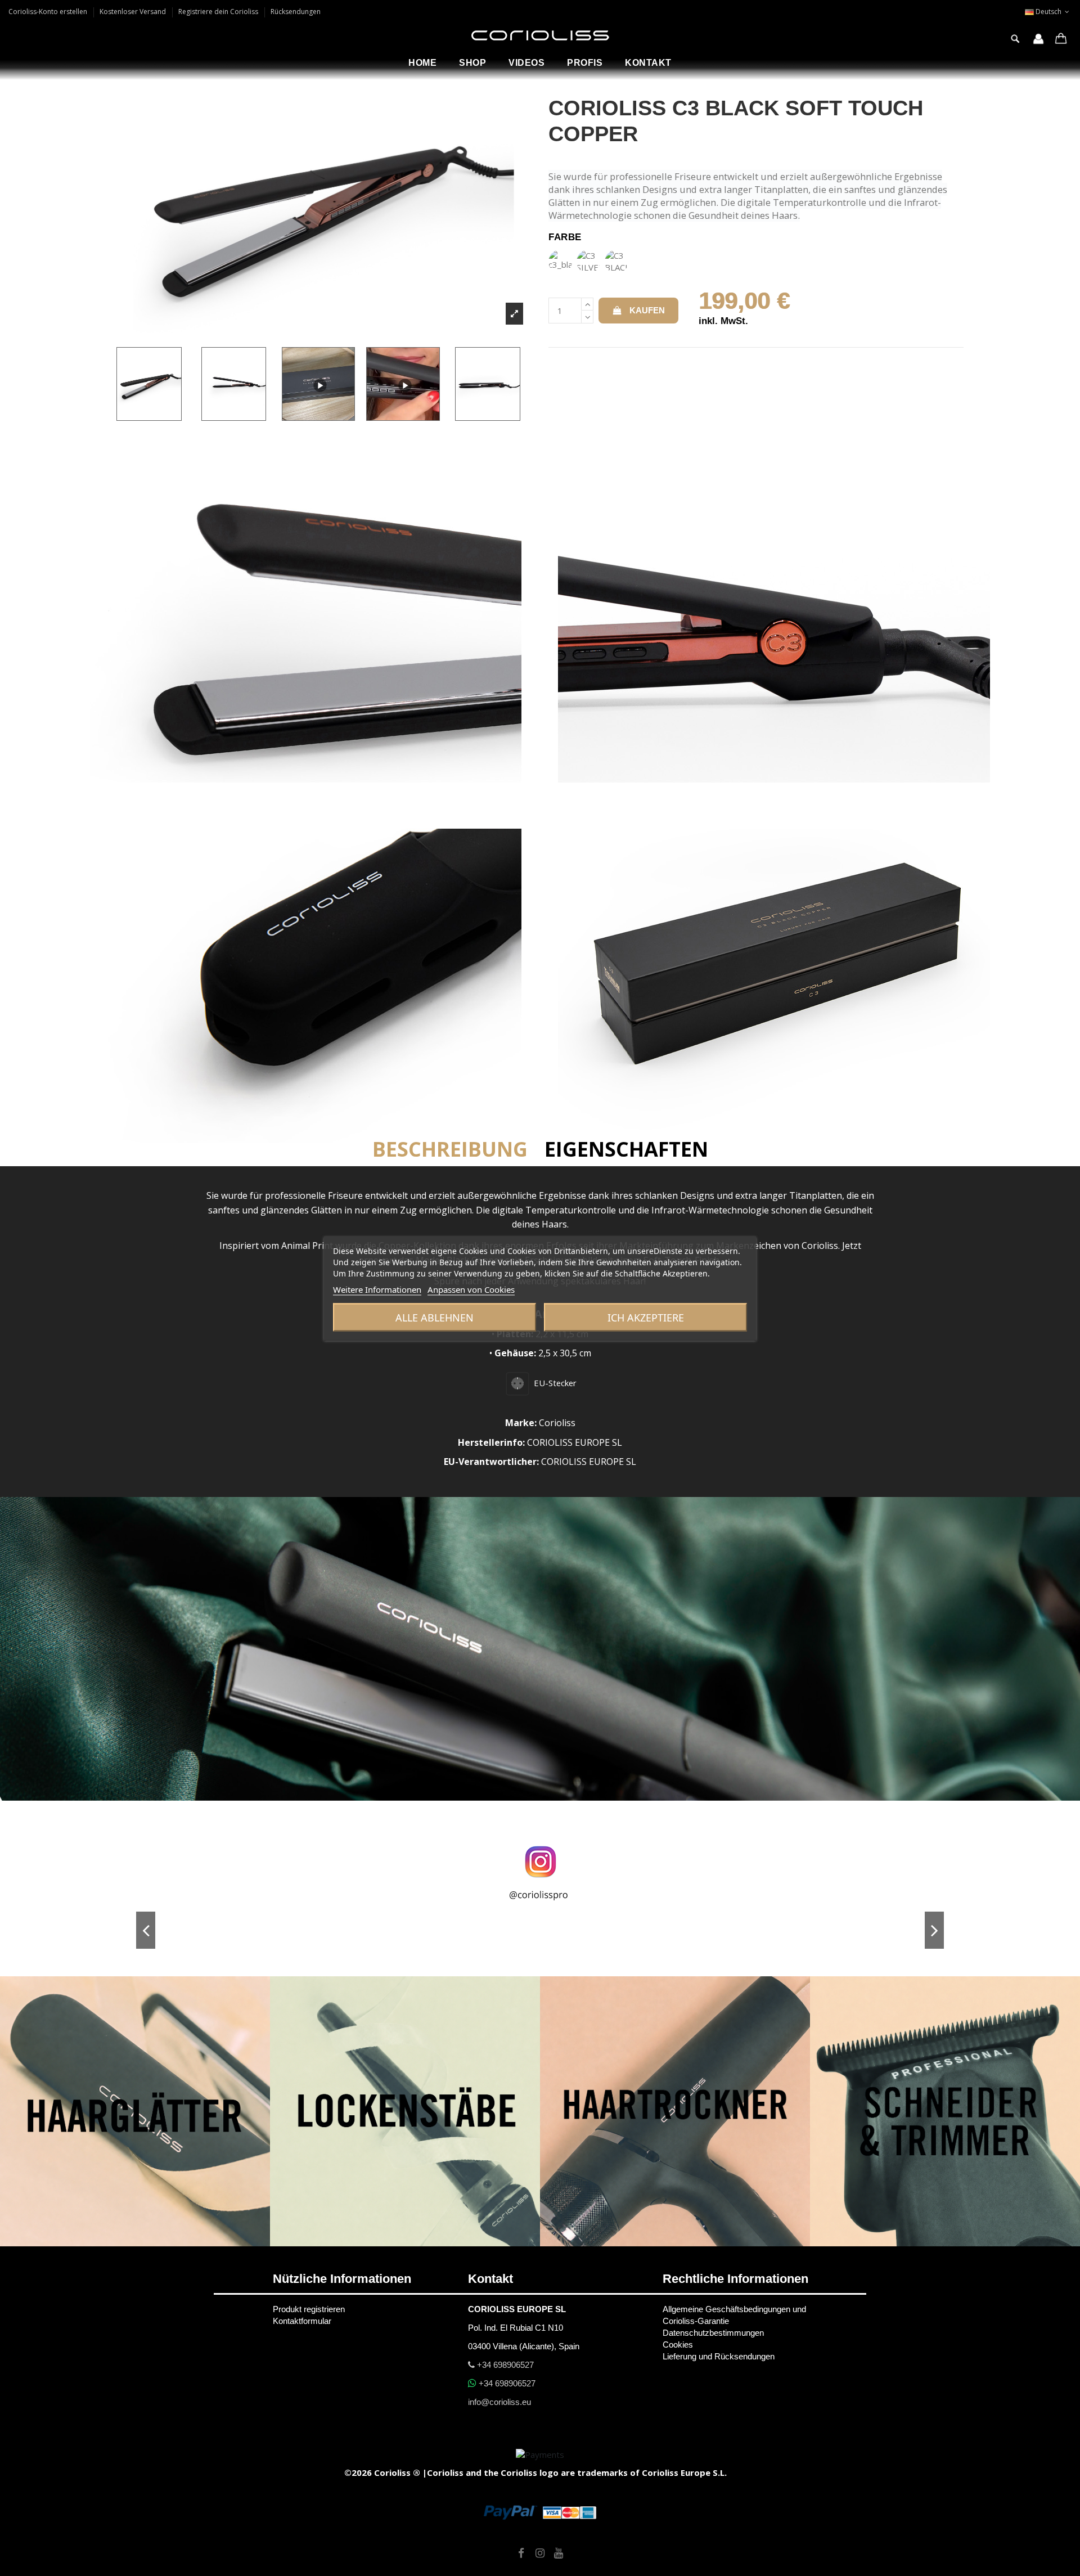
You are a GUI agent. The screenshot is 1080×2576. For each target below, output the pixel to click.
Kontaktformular (302, 2321)
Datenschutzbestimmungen (713, 2333)
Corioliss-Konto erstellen (49, 12)
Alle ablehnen (435, 1317)
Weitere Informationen (377, 1289)
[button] (472, 63)
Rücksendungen (296, 12)
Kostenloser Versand (134, 12)
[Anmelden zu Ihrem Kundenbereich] (1038, 40)
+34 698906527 (504, 2365)
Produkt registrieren (309, 2309)
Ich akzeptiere (646, 1317)
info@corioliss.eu (499, 2402)
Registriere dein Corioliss (219, 12)
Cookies (678, 2345)
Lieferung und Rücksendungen (719, 2356)
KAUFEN (647, 310)
